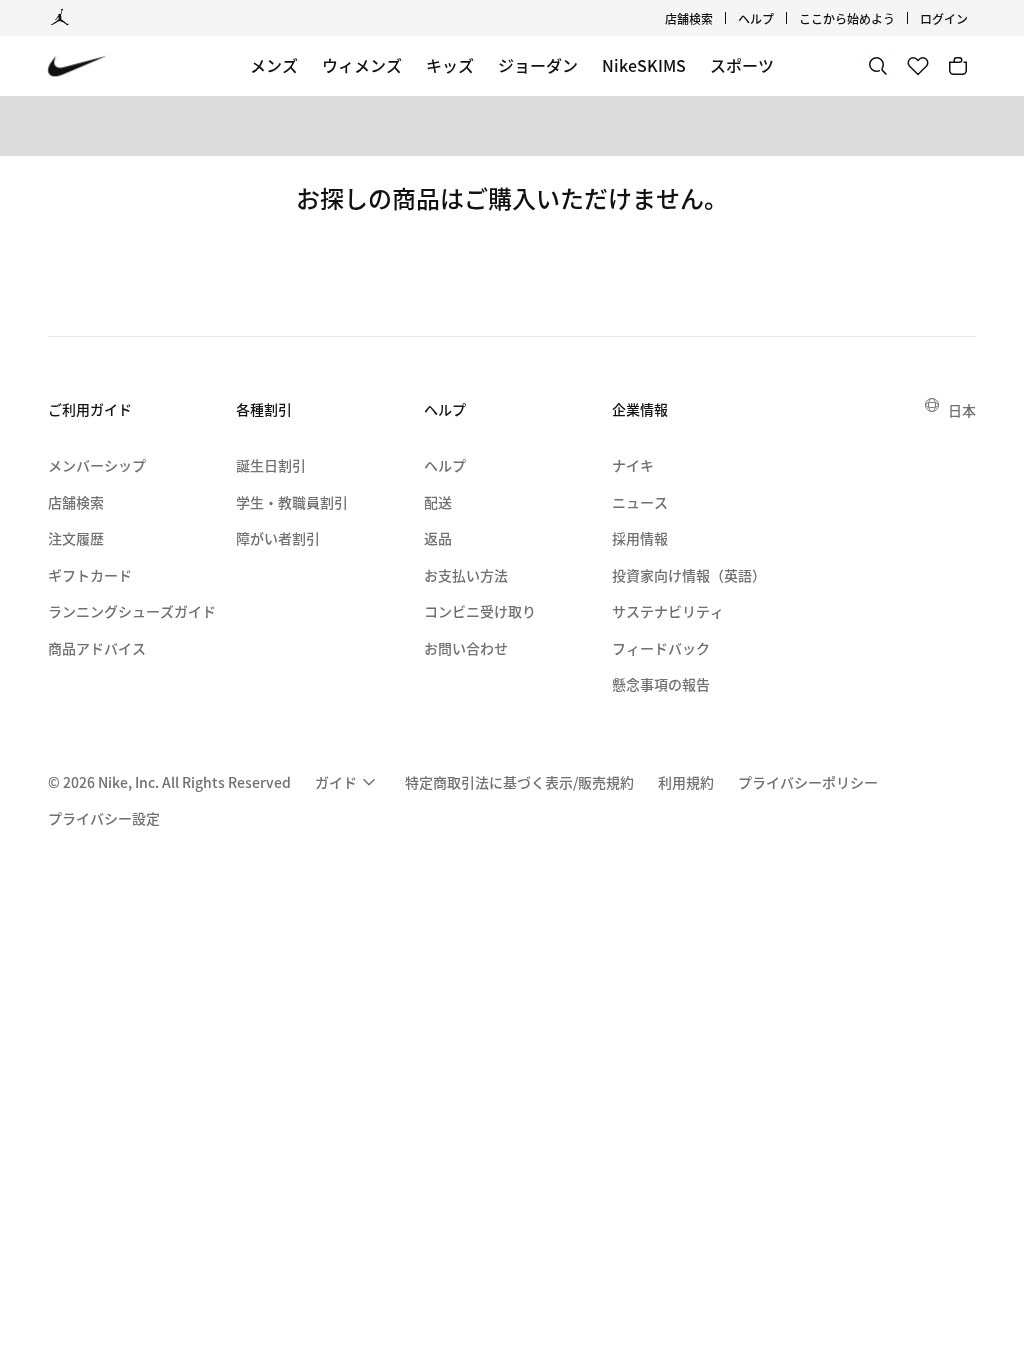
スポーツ (742, 65)
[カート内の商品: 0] (958, 66)
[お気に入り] (918, 66)
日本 (962, 410)
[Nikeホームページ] (77, 66)
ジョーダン (538, 65)
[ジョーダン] (60, 18)
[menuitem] (780, 18)
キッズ (450, 65)
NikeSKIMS (644, 65)
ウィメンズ (362, 65)
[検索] (878, 66)
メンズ (274, 65)
